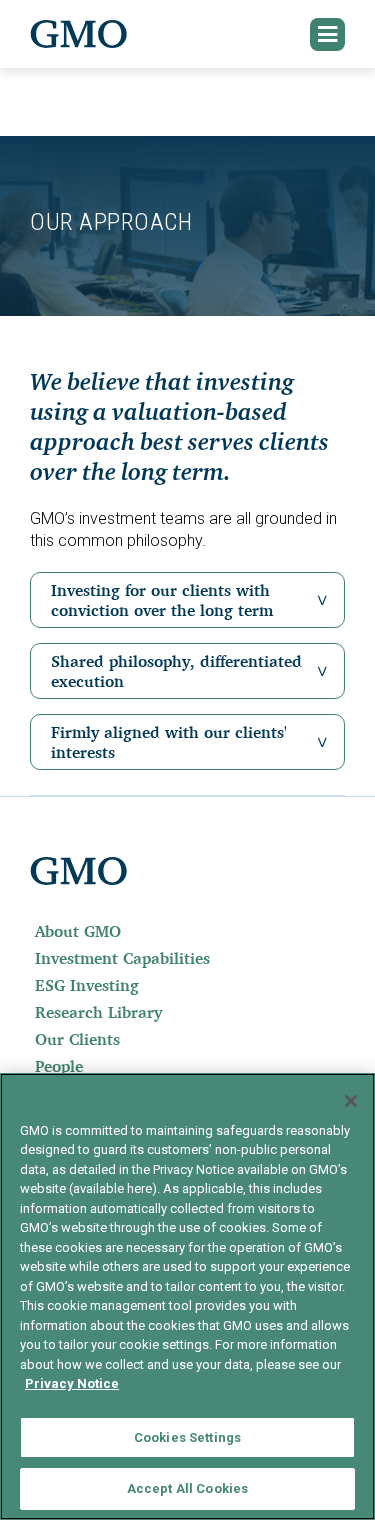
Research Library (98, 1012)
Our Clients (77, 1039)
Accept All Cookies (187, 1488)
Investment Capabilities (122, 958)
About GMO (78, 931)
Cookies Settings (187, 1437)
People (59, 1066)
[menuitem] (187, 931)
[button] (328, 34)
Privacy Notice (72, 1383)
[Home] (79, 34)
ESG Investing (87, 985)
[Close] (351, 1101)
